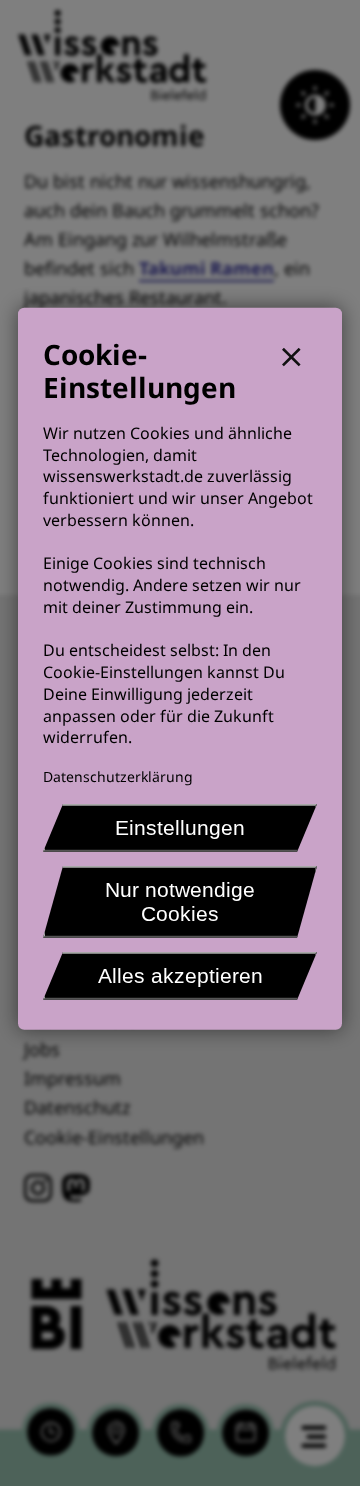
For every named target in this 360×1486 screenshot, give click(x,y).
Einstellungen (180, 827)
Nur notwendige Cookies (180, 901)
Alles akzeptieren (180, 975)
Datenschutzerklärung (118, 776)
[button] (299, 353)
